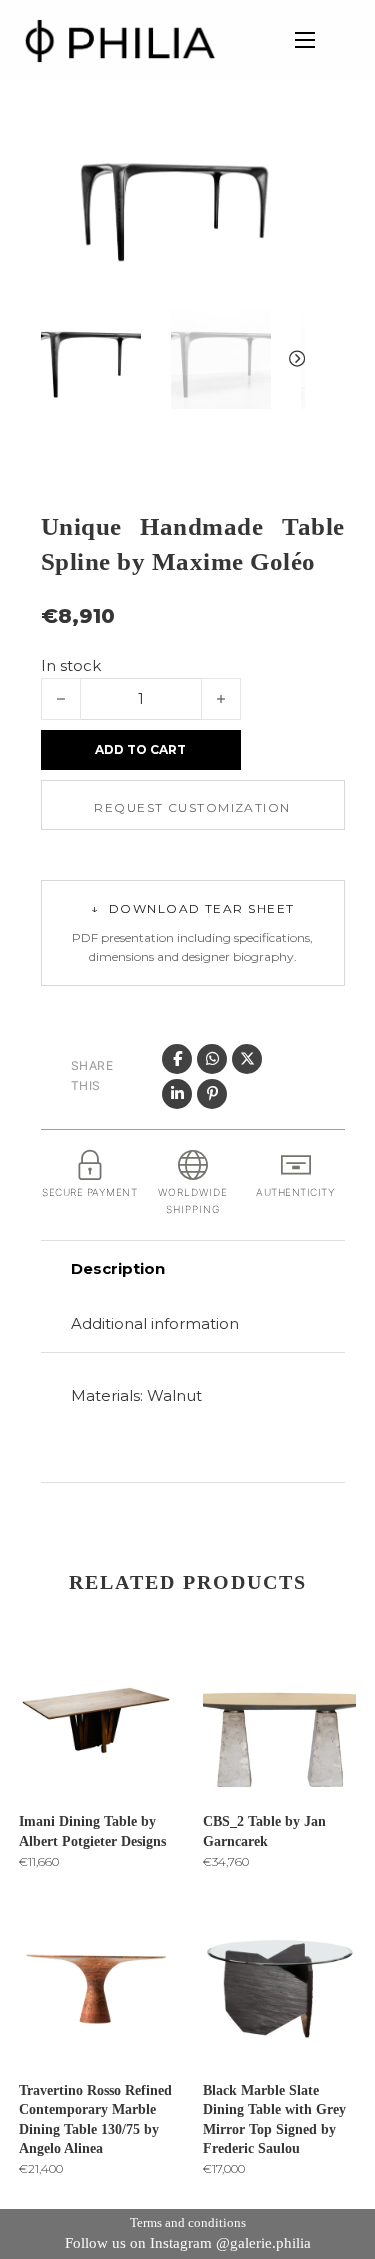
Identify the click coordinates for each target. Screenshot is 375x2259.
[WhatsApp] (212, 1059)
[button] (278, 157)
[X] (247, 1059)
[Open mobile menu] (305, 40)
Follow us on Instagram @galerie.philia (188, 2243)
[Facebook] (177, 1059)
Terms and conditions (188, 2222)
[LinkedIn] (177, 1094)
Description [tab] (118, 1268)
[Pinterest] (212, 1094)
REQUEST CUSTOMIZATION (192, 807)
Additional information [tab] (155, 1323)
